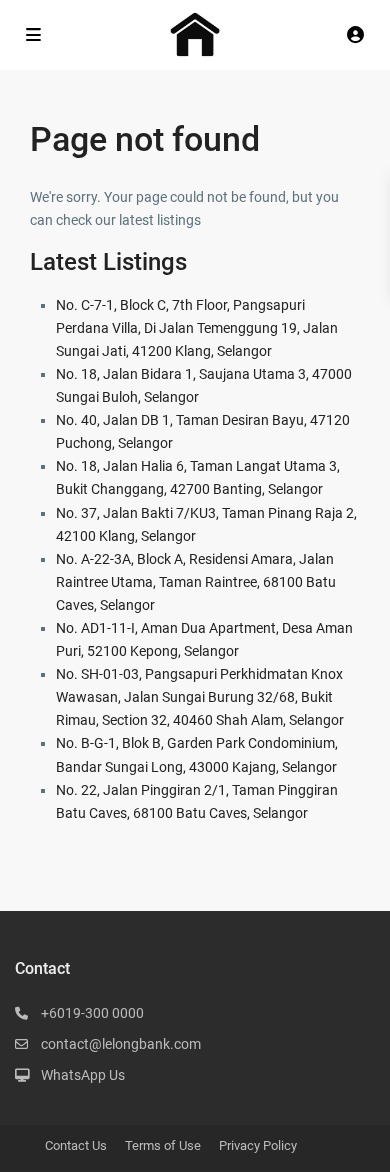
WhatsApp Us (83, 1075)
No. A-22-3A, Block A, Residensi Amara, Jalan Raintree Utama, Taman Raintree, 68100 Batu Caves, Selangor (196, 582)
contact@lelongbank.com (121, 1044)
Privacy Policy (258, 1145)
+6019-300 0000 (92, 1013)
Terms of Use (163, 1145)
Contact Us (76, 1145)
